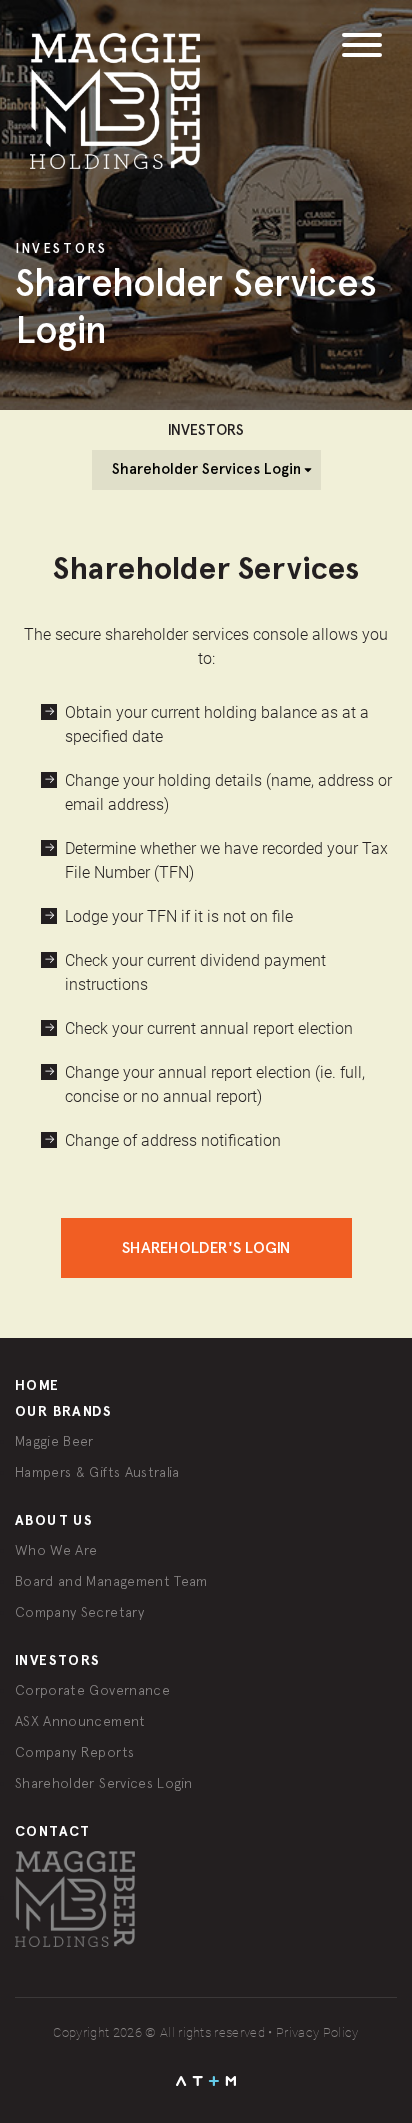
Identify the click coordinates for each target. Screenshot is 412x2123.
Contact (53, 1831)
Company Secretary (79, 1612)
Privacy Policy (317, 2032)
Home (37, 1385)
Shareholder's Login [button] (206, 1247)
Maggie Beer (54, 1441)
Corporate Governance (92, 1690)
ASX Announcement (80, 1721)
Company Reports (74, 1752)
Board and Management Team (111, 1581)
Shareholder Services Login (103, 1783)
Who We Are (56, 1550)
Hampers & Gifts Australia (97, 1472)
